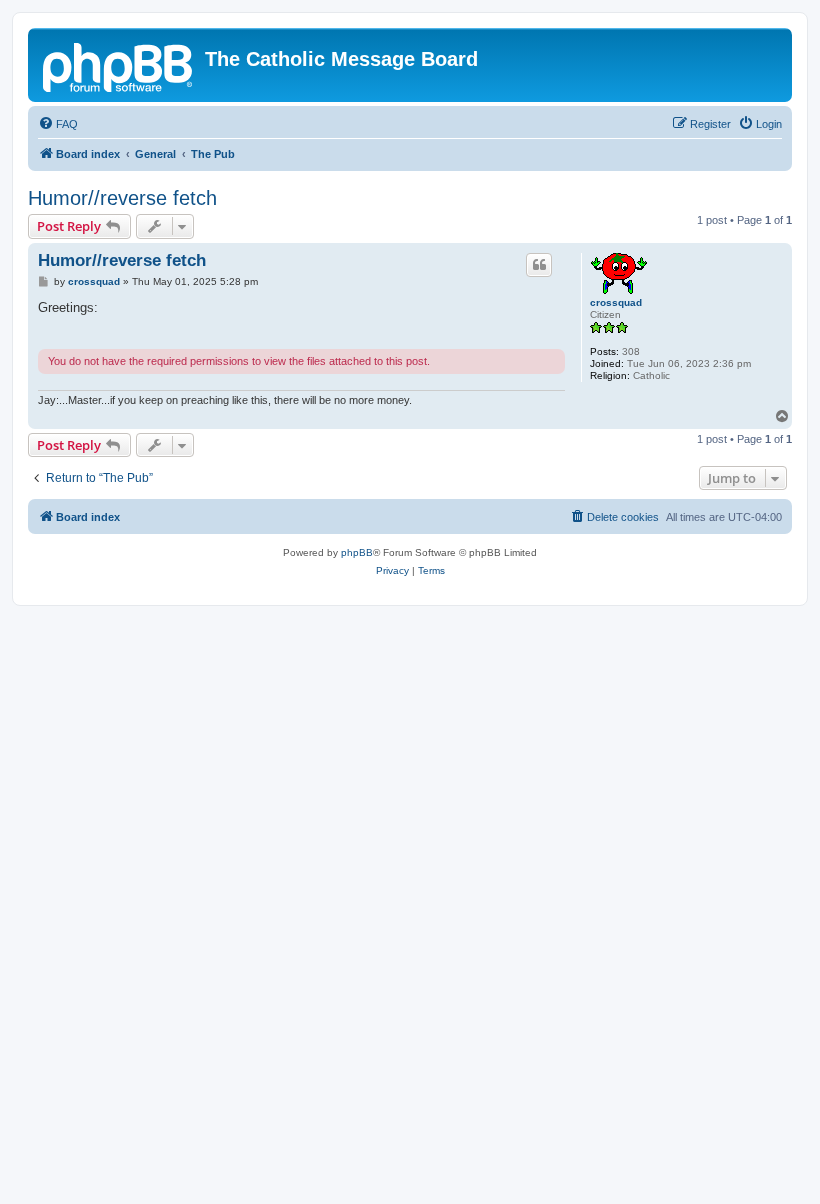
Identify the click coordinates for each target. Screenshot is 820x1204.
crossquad (616, 302)
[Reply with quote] (539, 265)
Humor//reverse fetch (122, 198)
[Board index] (119, 65)
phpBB (357, 552)
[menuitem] (58, 124)
